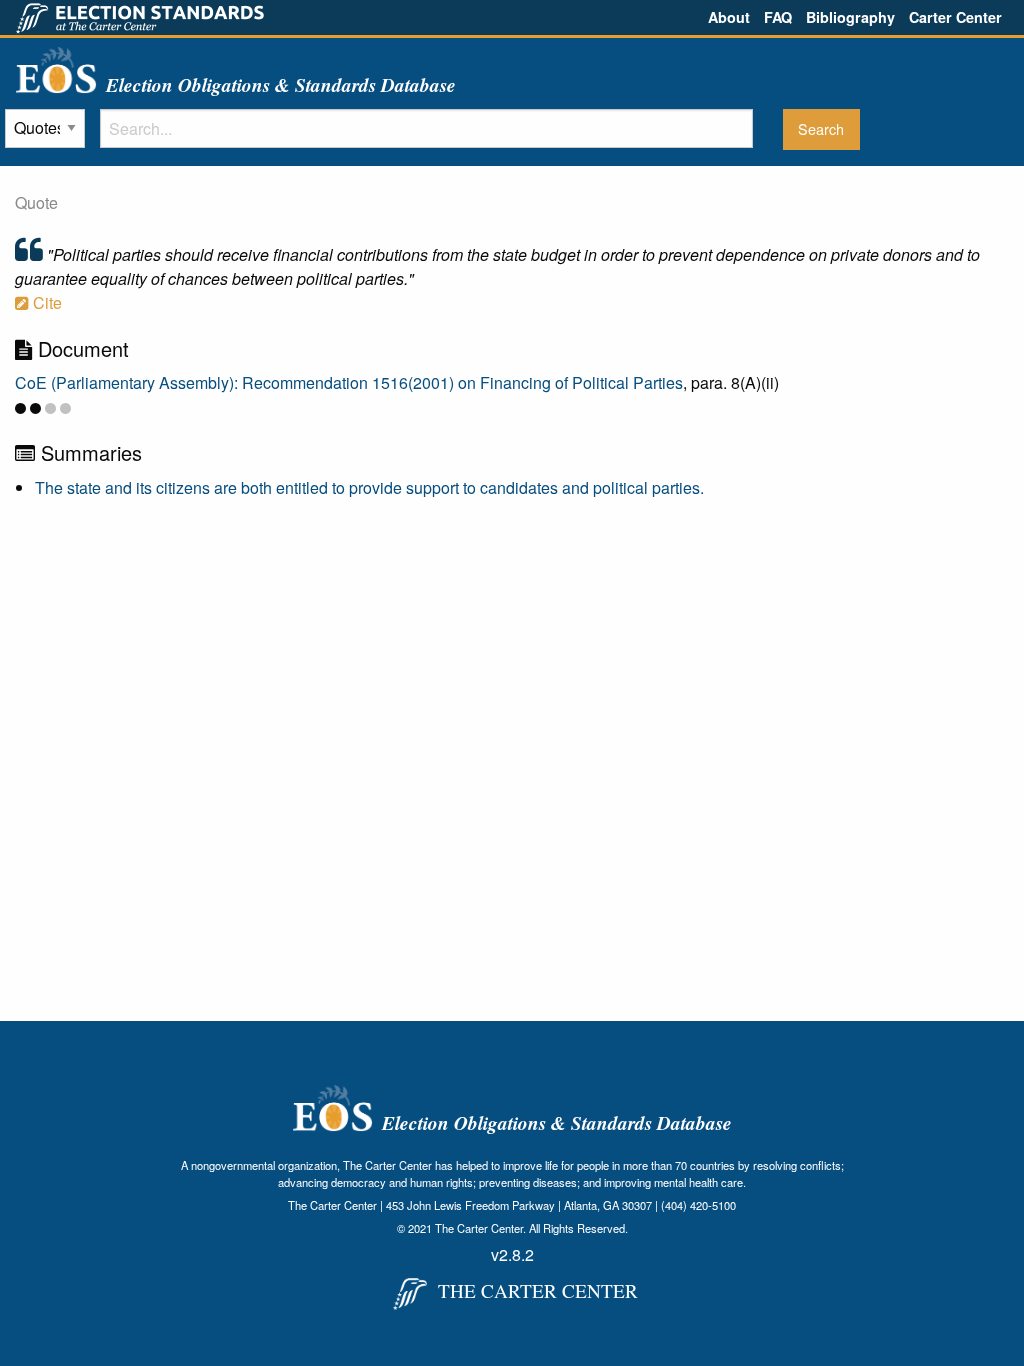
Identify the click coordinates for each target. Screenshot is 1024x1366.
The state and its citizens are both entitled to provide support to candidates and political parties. (369, 487)
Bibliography (850, 17)
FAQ (778, 17)
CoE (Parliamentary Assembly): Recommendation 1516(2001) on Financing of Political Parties (349, 382)
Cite (45, 302)
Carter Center (955, 17)
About (729, 17)
